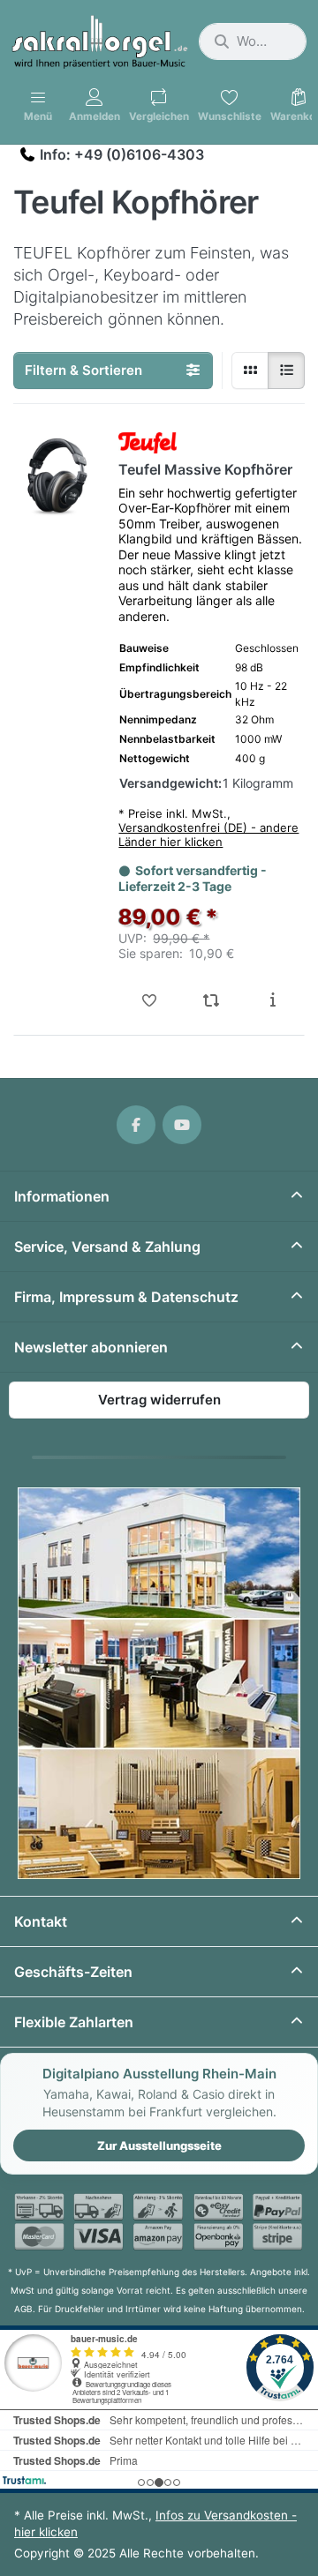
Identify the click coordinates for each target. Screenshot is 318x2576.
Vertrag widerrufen (159, 1400)
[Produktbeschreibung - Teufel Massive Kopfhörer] (273, 1000)
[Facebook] (136, 1125)
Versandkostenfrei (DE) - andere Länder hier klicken (208, 835)
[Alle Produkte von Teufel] (148, 443)
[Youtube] (182, 1125)
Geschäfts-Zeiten (73, 1972)
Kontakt (41, 1921)
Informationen (62, 1196)
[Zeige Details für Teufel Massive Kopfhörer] (57, 476)
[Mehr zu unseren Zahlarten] (159, 2222)
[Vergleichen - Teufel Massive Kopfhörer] (211, 1000)
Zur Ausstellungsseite (159, 2145)
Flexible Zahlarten (74, 2022)
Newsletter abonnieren (91, 1347)
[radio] (250, 371)
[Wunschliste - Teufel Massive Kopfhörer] (149, 1000)
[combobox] (253, 41)
